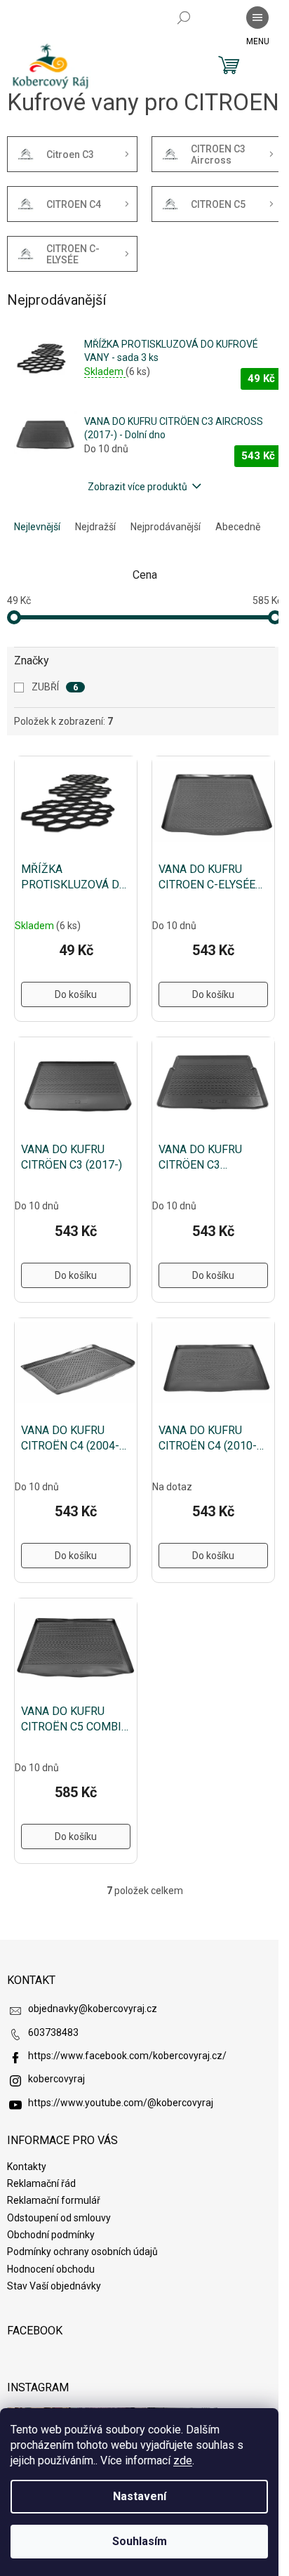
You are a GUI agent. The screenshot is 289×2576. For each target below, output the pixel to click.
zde (183, 2460)
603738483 (53, 2032)
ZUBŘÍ (55, 687)
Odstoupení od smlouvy (59, 2218)
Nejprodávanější (166, 527)
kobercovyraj (56, 2079)
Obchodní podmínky (51, 2235)
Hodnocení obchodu (51, 2269)
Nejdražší (95, 527)
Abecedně (238, 527)
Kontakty (27, 2167)
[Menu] (257, 18)
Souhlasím (140, 2541)
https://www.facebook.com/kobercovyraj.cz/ (127, 2056)
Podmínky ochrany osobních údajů (82, 2252)
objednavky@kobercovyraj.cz (93, 2009)
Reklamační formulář (54, 2200)
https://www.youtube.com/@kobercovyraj (121, 2103)
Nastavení (140, 2496)
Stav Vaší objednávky (54, 2286)
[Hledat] (184, 18)
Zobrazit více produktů (137, 487)
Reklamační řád (41, 2183)
